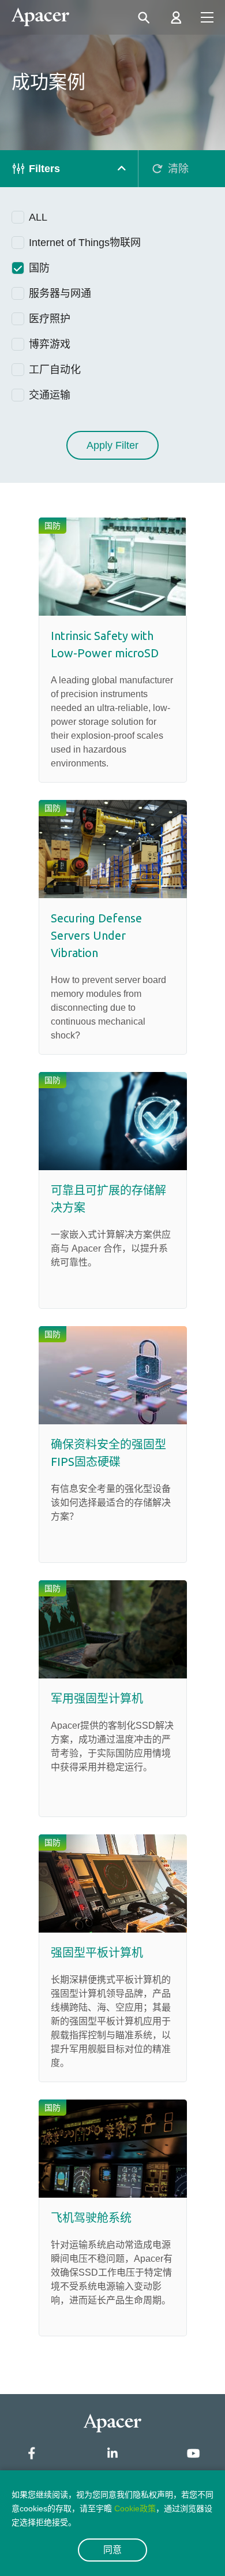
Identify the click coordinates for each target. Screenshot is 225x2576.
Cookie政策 (135, 2508)
